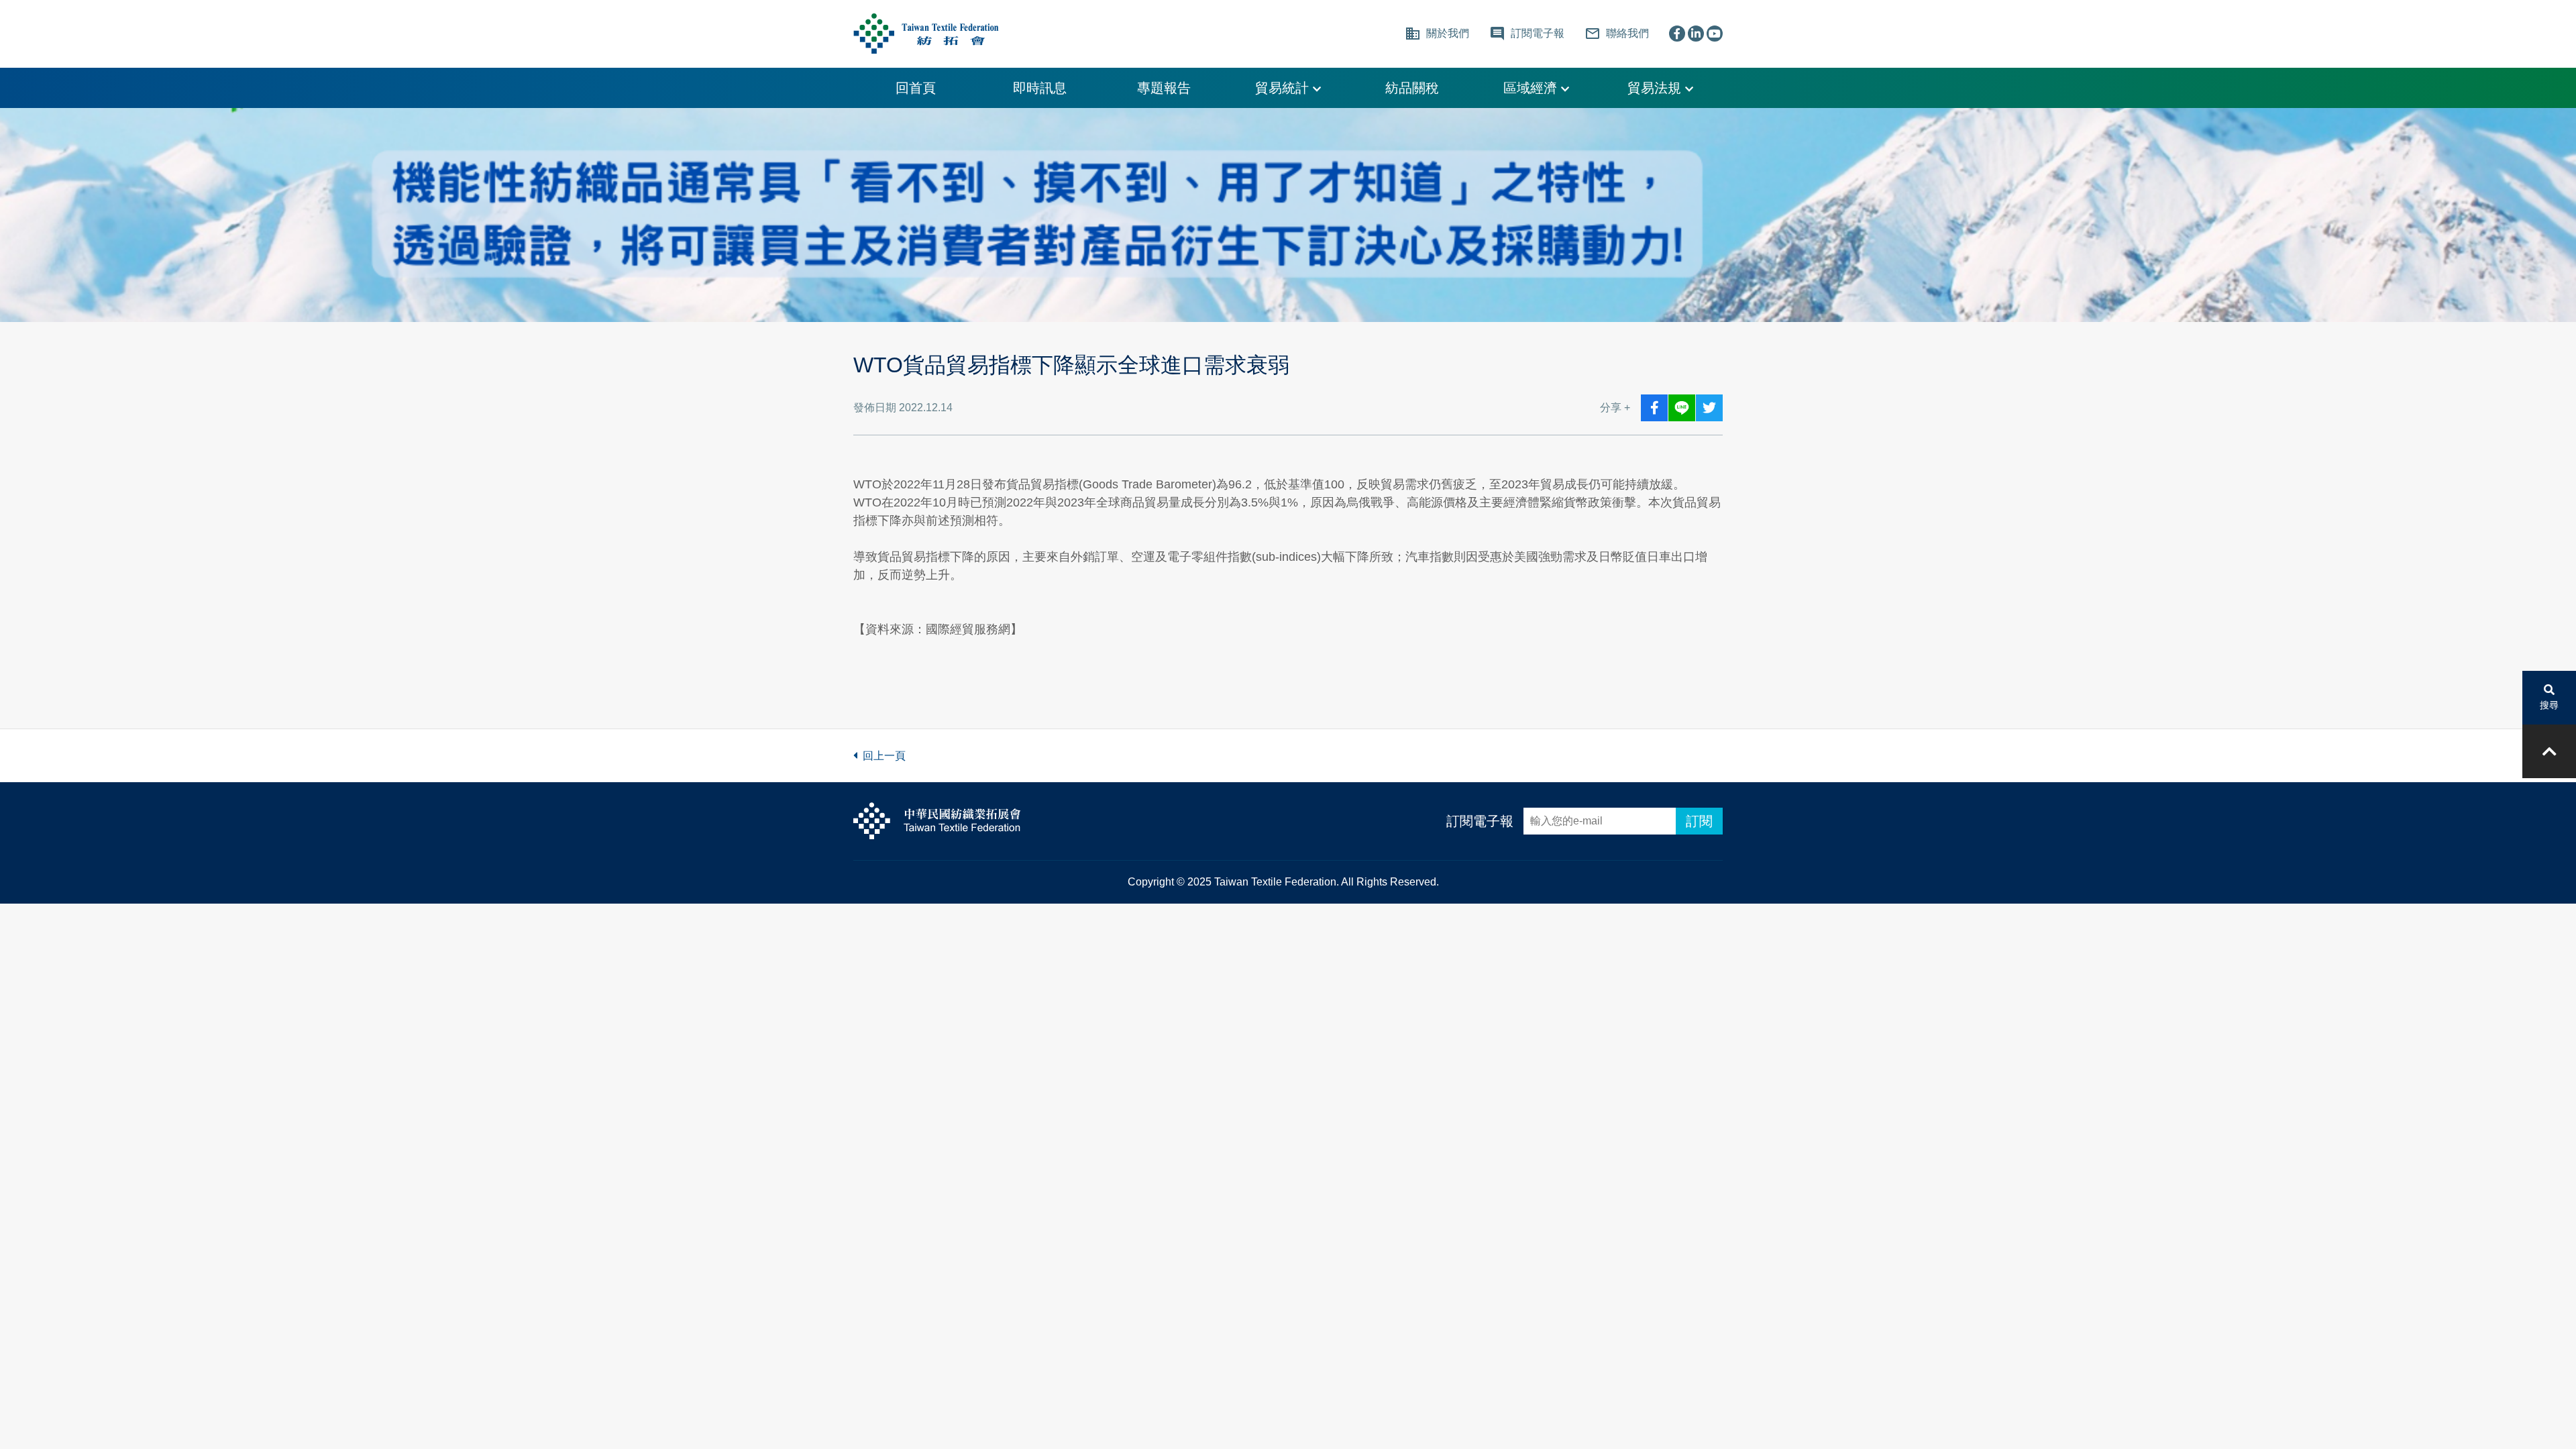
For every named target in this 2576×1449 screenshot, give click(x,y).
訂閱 (1699, 821)
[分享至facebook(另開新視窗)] (1654, 408)
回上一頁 (881, 756)
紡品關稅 (1412, 88)
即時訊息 (1040, 88)
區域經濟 (1532, 88)
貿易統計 (1284, 88)
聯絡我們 (1617, 34)
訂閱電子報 (1480, 821)
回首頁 (916, 88)
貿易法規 (1656, 88)
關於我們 (1437, 34)
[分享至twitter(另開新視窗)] (1709, 408)
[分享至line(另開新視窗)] (1682, 408)
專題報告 (1164, 88)
